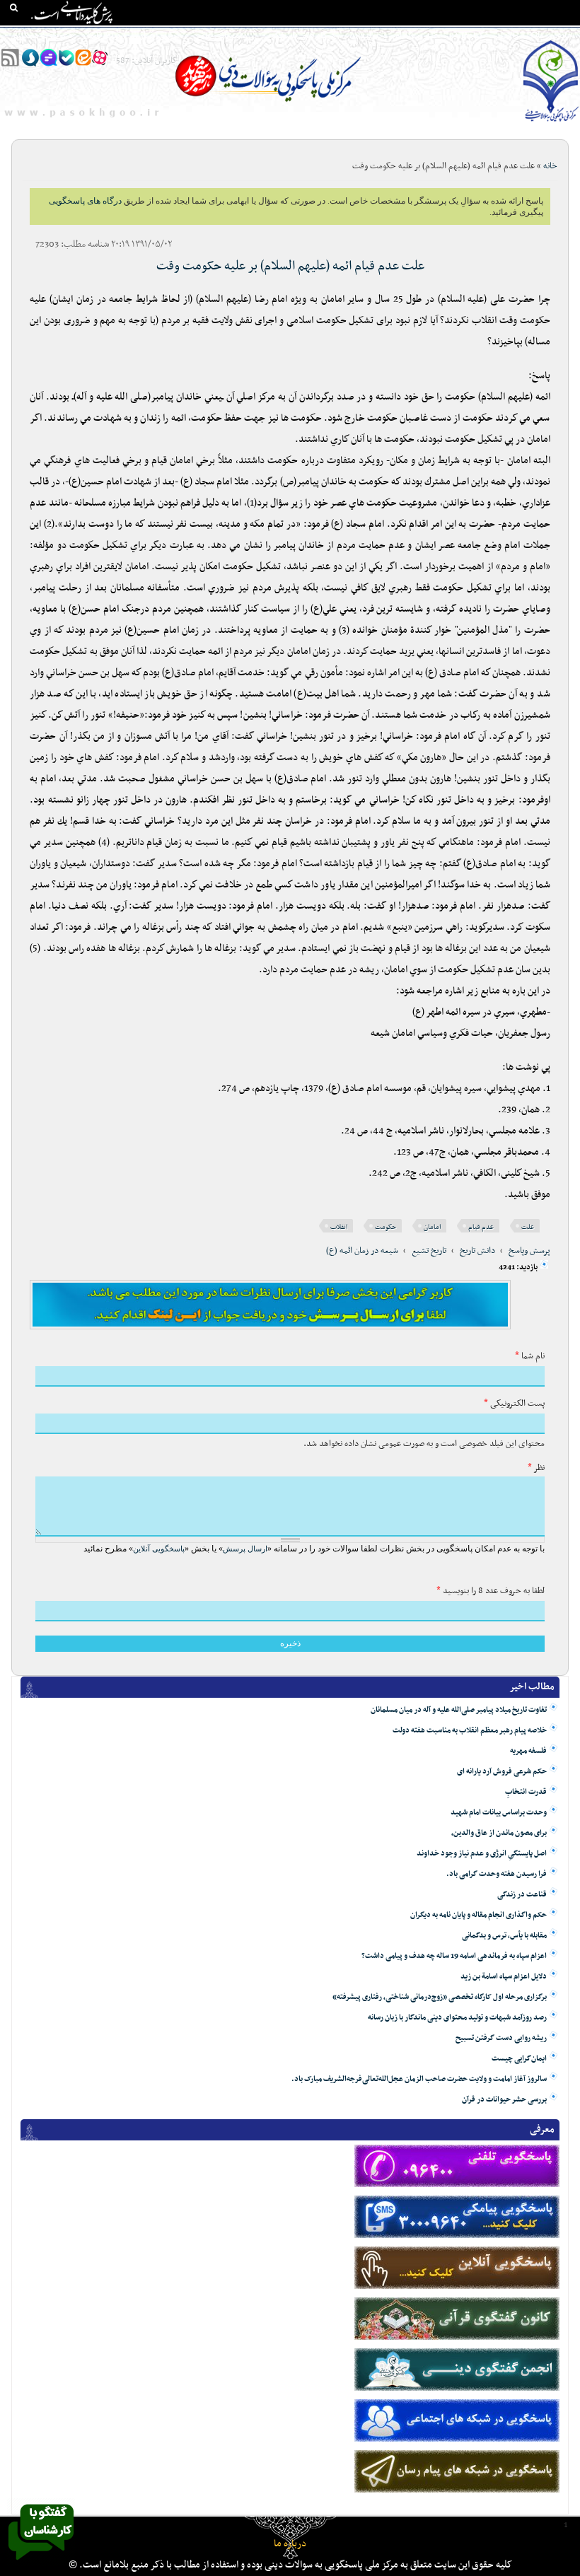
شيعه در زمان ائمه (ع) (362, 1251)
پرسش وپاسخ (529, 1251)
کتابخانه (469, 36)
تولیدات (364, 36)
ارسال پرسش (245, 1549)
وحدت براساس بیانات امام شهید (499, 1813)
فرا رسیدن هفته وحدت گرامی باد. (497, 1874)
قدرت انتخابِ (526, 1792)
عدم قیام (481, 1227)
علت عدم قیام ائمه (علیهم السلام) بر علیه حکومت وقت (290, 266)
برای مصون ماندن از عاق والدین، (499, 1833)
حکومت (385, 1227)
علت (528, 1227)
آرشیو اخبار (159, 36)
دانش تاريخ (477, 1251)
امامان (432, 1227)
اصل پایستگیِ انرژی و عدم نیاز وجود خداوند (482, 1854)
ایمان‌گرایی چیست (519, 2059)
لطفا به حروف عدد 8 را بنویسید (491, 1591)
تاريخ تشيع (429, 1251)
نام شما (530, 1356)
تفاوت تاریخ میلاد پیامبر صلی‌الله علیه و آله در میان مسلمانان (459, 1710)
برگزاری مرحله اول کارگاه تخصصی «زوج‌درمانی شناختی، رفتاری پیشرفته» (440, 1997)
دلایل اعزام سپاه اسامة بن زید (504, 1977)
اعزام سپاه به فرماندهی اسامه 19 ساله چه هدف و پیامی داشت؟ (454, 1956)
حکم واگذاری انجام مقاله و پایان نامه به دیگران (478, 1915)
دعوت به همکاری (42, 36)
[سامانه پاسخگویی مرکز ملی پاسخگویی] (41, 2564)
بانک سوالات (521, 36)
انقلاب (339, 1227)
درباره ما (290, 2544)
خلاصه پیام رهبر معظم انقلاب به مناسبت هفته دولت (470, 1731)
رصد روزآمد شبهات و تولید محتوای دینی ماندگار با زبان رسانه (457, 2018)
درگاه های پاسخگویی (298, 36)
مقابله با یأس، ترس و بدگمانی (504, 1936)
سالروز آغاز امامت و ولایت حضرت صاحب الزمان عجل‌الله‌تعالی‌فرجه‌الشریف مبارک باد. (419, 2079)
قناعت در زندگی (522, 1895)
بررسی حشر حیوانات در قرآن (504, 2100)
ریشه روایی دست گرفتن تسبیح (501, 2038)
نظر (536, 1468)
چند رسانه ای (416, 36)
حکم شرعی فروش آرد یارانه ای (502, 1772)
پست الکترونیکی (514, 1404)
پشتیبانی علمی (220, 36)
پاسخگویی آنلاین (159, 1549)
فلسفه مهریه (528, 1751)
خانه (565, 36)
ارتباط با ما (106, 36)
